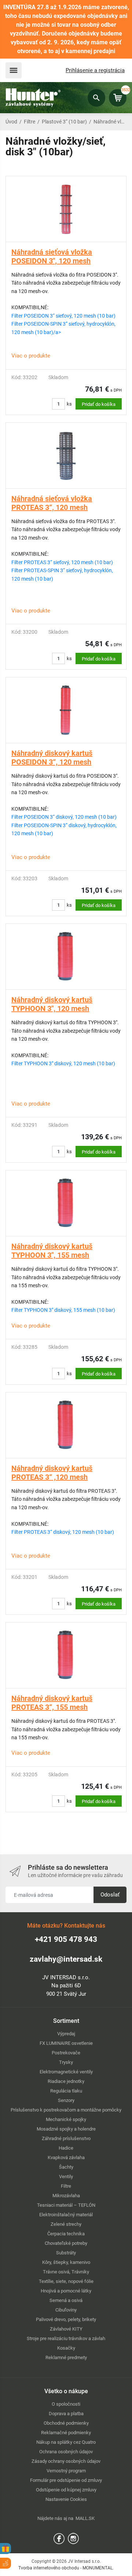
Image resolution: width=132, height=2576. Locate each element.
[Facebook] (59, 2538)
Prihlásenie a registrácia (95, 70)
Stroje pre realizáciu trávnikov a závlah (66, 2338)
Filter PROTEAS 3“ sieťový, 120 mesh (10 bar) (62, 562)
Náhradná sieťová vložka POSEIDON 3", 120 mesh (52, 256)
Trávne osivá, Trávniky (66, 2272)
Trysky (66, 2062)
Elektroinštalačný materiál (66, 2215)
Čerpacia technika (66, 2234)
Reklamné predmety (66, 2357)
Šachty (66, 2167)
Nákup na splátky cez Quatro (66, 2442)
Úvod (11, 122)
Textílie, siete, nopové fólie (66, 2281)
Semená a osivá (66, 2300)
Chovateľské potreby (66, 2243)
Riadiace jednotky (66, 2081)
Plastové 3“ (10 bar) (64, 122)
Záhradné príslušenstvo (66, 2138)
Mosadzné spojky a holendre (66, 2129)
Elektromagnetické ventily (66, 2072)
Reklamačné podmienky (66, 2433)
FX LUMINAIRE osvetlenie (66, 2043)
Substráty (66, 2253)
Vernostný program (66, 2471)
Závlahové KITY (66, 2329)
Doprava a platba (66, 2414)
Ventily (66, 2177)
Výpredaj (66, 2034)
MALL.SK (85, 2518)
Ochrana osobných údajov (66, 2452)
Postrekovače (66, 2053)
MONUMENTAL (98, 2568)
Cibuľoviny (66, 2310)
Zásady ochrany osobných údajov (66, 2461)
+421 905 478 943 (66, 1939)
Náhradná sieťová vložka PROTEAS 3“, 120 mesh (52, 503)
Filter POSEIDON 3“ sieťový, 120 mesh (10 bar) (63, 316)
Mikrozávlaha (66, 2196)
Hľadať (96, 98)
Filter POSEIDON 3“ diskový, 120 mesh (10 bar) (64, 817)
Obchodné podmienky (66, 2423)
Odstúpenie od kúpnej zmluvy (66, 2490)
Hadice (66, 2148)
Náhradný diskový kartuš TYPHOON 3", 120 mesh (52, 1004)
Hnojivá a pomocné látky (66, 2291)
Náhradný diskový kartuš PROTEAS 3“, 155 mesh (52, 1703)
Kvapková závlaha (66, 2157)
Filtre (30, 122)
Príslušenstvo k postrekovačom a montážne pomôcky (66, 2110)
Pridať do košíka (99, 404)
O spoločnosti (66, 2404)
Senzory (66, 2100)
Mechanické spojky (66, 2119)
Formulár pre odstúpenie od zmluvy (66, 2480)
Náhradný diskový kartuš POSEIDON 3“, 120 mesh (52, 758)
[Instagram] (73, 2538)
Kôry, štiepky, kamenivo (66, 2262)
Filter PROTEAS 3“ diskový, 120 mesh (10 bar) (63, 1532)
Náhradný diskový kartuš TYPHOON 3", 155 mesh (52, 1251)
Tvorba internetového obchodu (49, 2568)
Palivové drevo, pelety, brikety (66, 2319)
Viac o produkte (31, 356)
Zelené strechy (66, 2224)
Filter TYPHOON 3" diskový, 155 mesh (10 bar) (63, 1310)
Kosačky (66, 2348)
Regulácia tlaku (66, 2091)
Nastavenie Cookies (66, 2499)
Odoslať (110, 1895)
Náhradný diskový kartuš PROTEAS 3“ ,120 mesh (52, 1473)
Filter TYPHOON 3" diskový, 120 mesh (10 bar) (63, 1063)
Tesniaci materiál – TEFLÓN (66, 2205)
